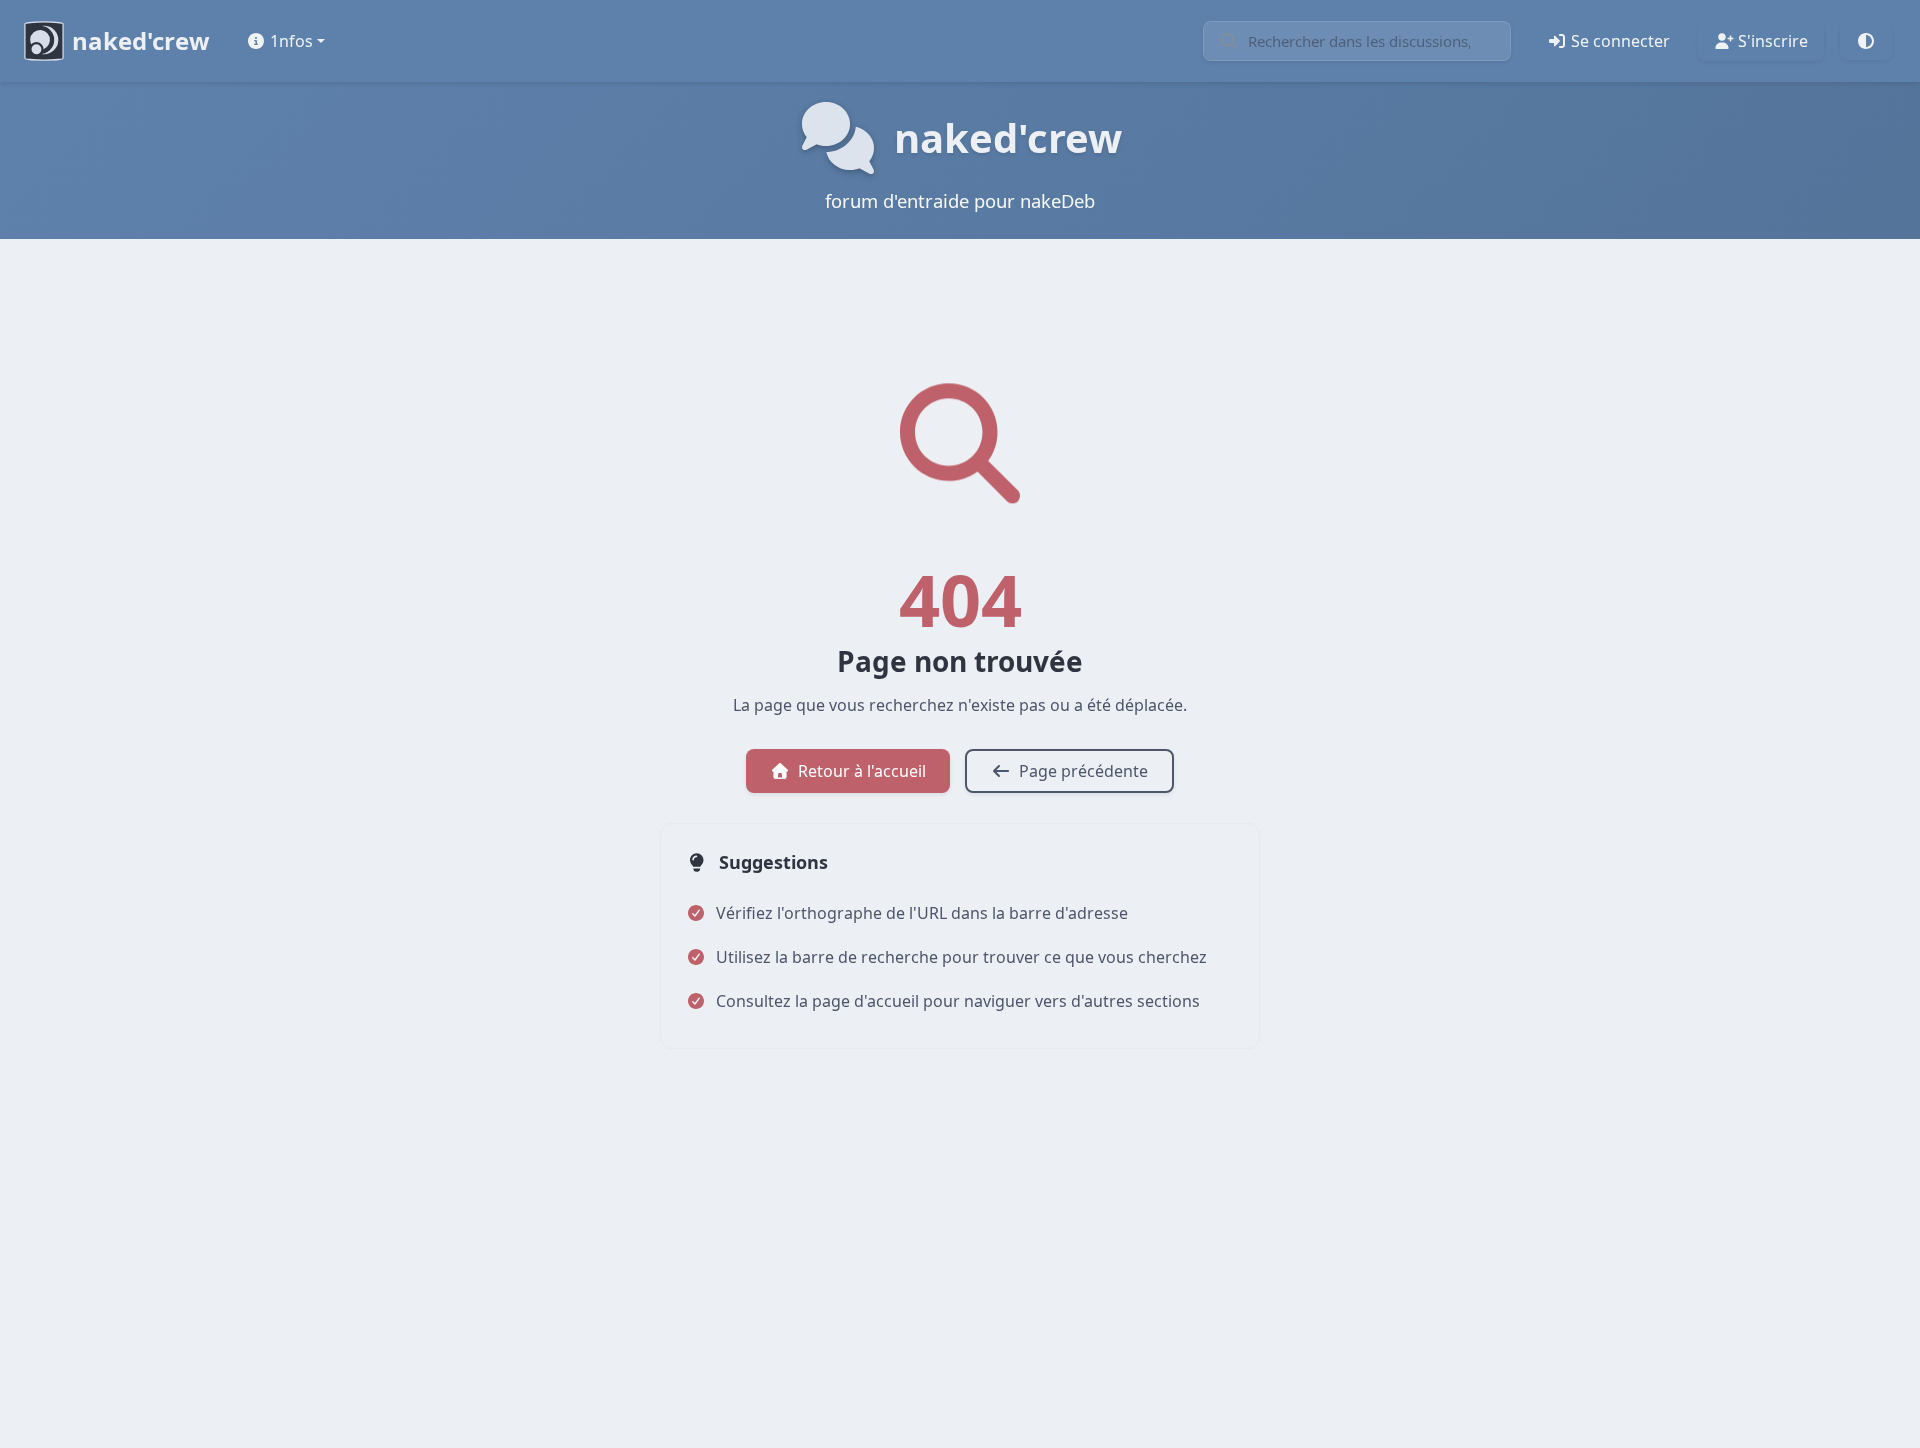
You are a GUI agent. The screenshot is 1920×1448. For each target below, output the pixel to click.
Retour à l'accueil (862, 771)
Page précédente (1083, 771)
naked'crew (141, 40)
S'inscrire (1773, 41)
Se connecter (1620, 41)
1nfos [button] (291, 41)
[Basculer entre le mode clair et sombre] (1866, 41)
